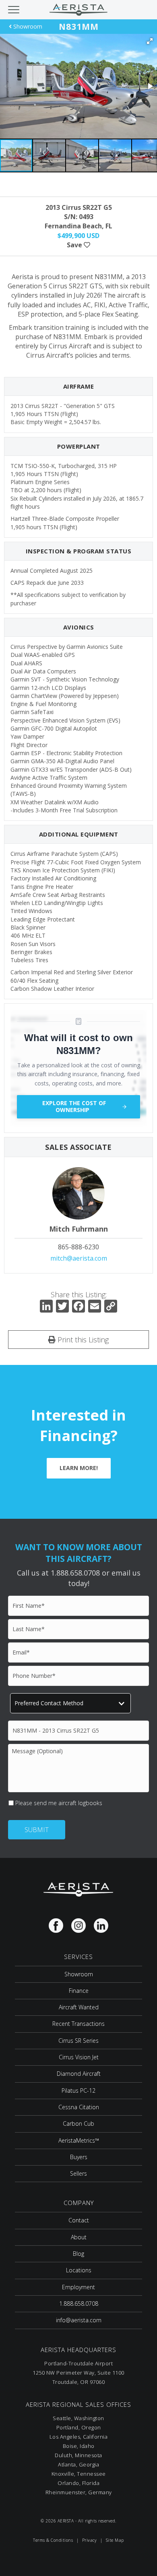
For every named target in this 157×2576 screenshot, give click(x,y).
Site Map (115, 2540)
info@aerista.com (79, 2320)
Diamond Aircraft (79, 2074)
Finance (79, 1991)
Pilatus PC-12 (78, 2090)
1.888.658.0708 (79, 2304)
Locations (79, 2270)
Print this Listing (82, 1340)
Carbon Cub (78, 2124)
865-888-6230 (78, 1247)
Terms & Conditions (53, 2540)
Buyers (79, 2157)
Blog (78, 2254)
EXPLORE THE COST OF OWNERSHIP (74, 1106)
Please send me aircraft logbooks (59, 1803)
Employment (78, 2287)
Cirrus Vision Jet (79, 2057)
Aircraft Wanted (79, 2007)
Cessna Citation (79, 2107)
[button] (150, 41)
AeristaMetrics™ (79, 2140)
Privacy (90, 2540)
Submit (37, 1830)
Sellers (78, 2173)
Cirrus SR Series (78, 2041)
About (79, 2237)
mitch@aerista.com (79, 1258)
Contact (79, 2220)
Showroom (27, 26)
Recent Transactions (78, 2024)
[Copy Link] (111, 1307)
